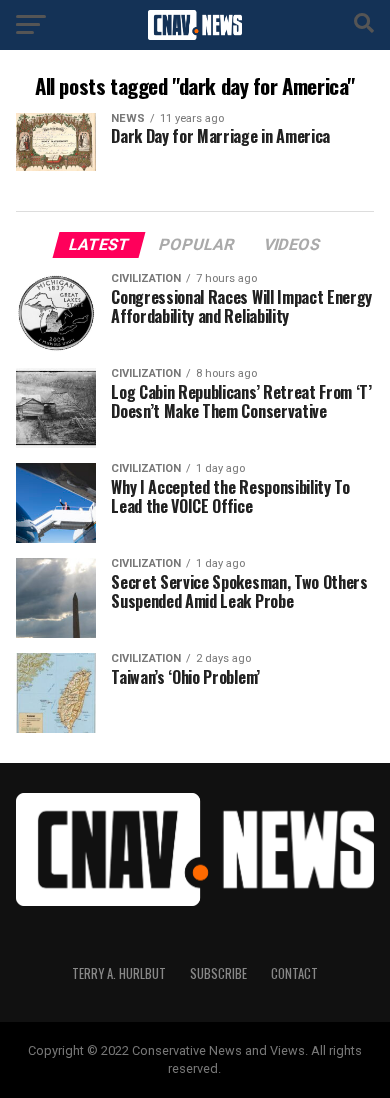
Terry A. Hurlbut (119, 973)
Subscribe (218, 973)
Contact (294, 973)
